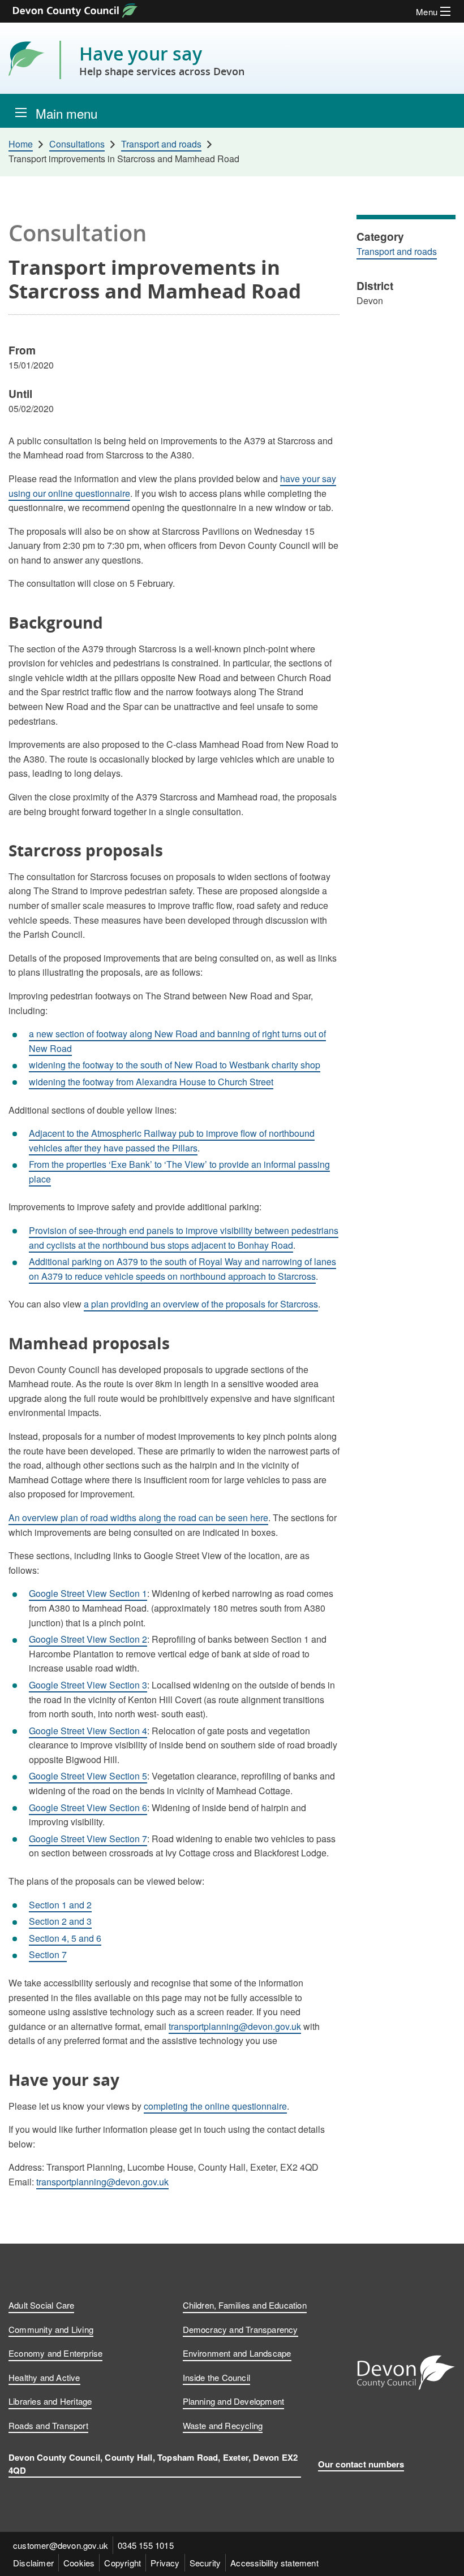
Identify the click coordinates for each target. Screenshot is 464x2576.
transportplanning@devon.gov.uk (235, 2026)
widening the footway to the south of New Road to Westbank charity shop (175, 1065)
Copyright (123, 2563)
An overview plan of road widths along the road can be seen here (138, 1518)
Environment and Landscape (237, 2353)
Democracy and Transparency (240, 2329)
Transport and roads (397, 251)
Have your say (162, 60)
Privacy (165, 2563)
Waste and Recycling (223, 2425)
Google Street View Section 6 (88, 1807)
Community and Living (51, 2329)
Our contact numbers (361, 2464)
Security (205, 2563)
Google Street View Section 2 (88, 1639)
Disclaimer (33, 2563)
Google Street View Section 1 (88, 1593)
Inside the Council (217, 2377)
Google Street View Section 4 (88, 1731)
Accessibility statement (274, 2563)
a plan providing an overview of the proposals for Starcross (201, 1304)
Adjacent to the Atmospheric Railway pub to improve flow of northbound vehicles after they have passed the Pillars (172, 1140)
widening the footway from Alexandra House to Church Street (151, 1082)
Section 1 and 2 (60, 1905)
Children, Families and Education (245, 2305)
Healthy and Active (44, 2377)
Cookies (79, 2563)
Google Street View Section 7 (88, 1839)
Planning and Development (234, 2401)
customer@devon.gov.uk (61, 2545)
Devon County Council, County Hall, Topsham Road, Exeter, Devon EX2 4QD (153, 2464)
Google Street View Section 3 (88, 1685)
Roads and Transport (48, 2425)
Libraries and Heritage (50, 2401)
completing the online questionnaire (215, 2106)
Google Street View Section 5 (88, 1776)
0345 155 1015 (146, 2545)
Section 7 (48, 1954)
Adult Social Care (41, 2305)
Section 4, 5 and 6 (65, 1938)
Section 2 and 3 (60, 1921)
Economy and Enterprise (55, 2353)
